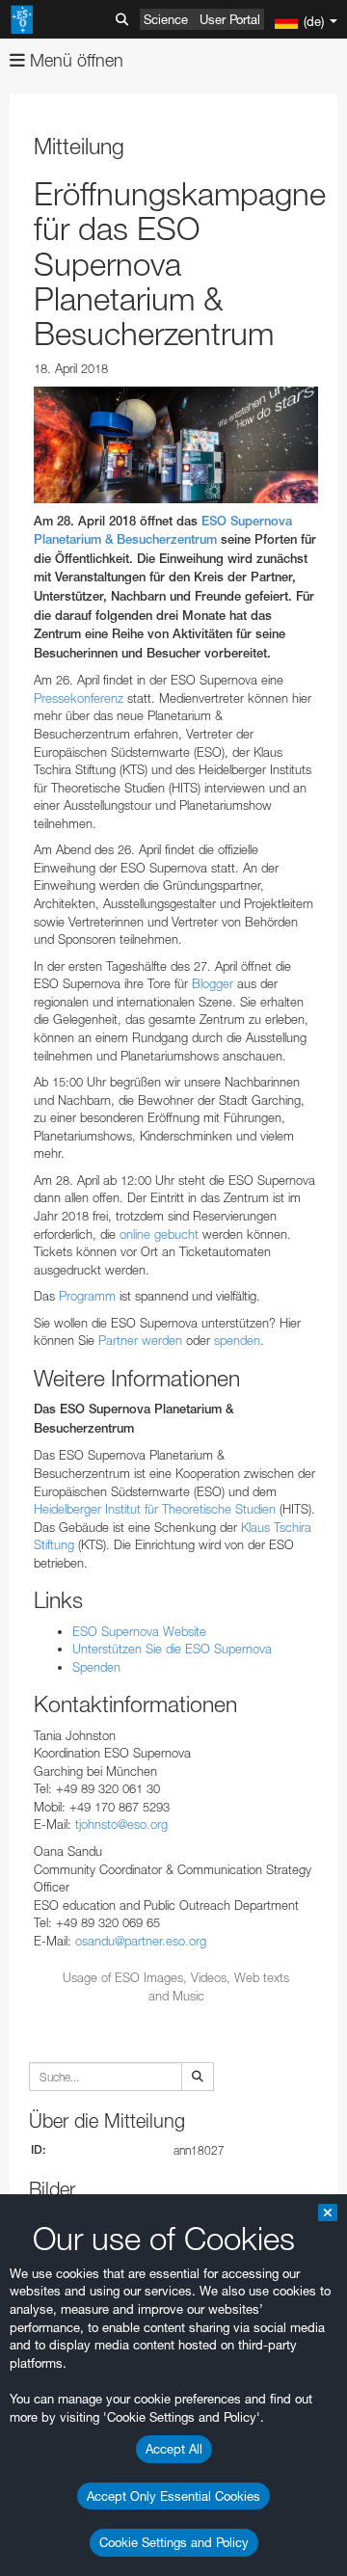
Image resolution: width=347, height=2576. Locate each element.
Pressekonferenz (79, 698)
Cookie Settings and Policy (174, 2542)
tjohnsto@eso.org (121, 1824)
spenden (237, 1340)
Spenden (96, 1667)
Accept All (174, 2449)
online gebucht (159, 1234)
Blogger (213, 983)
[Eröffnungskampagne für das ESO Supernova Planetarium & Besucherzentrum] (176, 445)
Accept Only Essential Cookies (173, 2496)
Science (166, 19)
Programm (87, 1296)
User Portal (230, 19)
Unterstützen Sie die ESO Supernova (172, 1649)
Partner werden (140, 1340)
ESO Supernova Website (139, 1631)
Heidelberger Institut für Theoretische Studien (155, 1509)
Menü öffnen (74, 60)
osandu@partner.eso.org (141, 1941)
